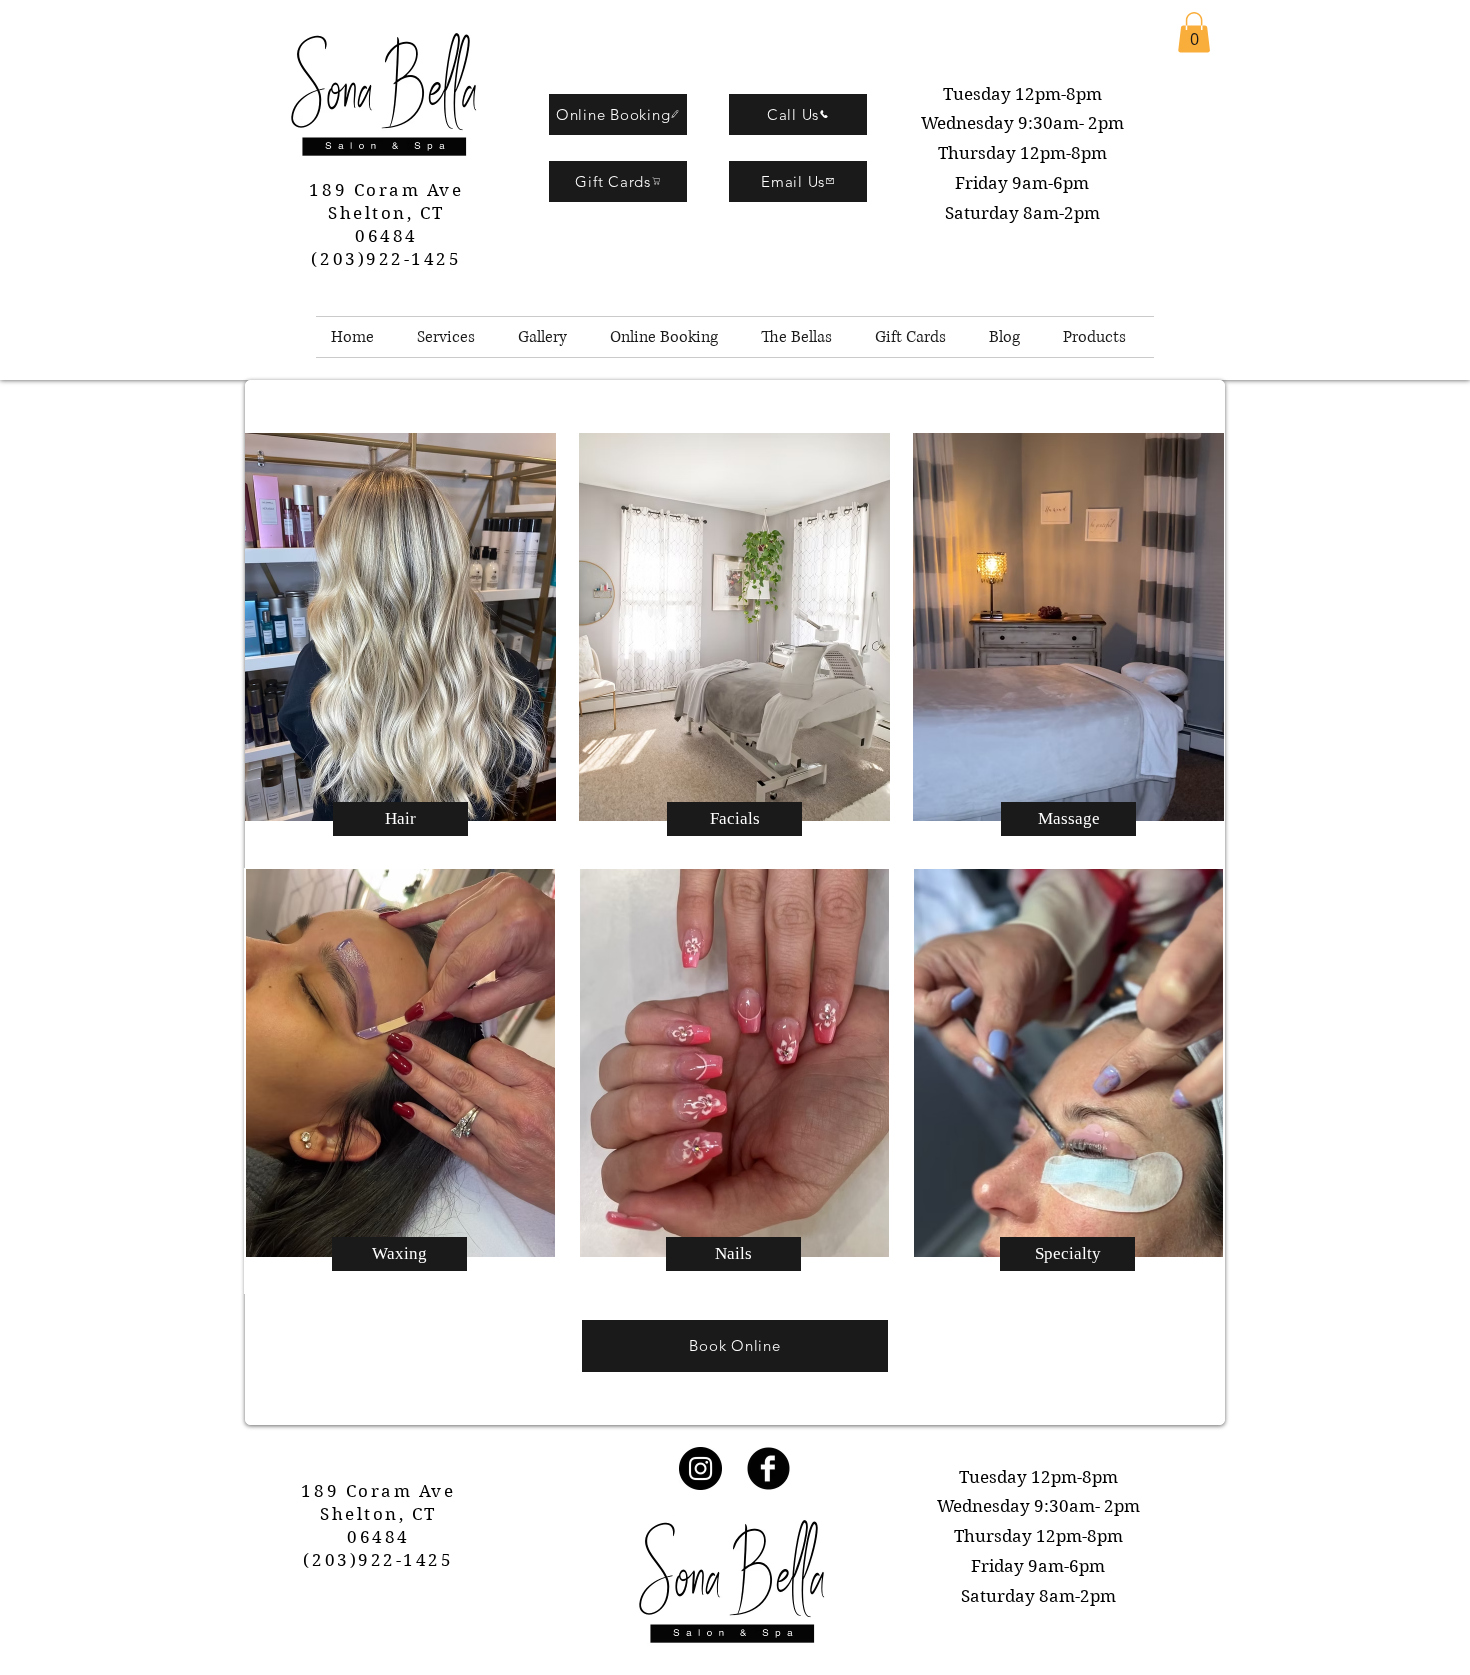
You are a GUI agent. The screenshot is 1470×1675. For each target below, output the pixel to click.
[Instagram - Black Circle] (700, 1468)
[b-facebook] (768, 1468)
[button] (1194, 32)
